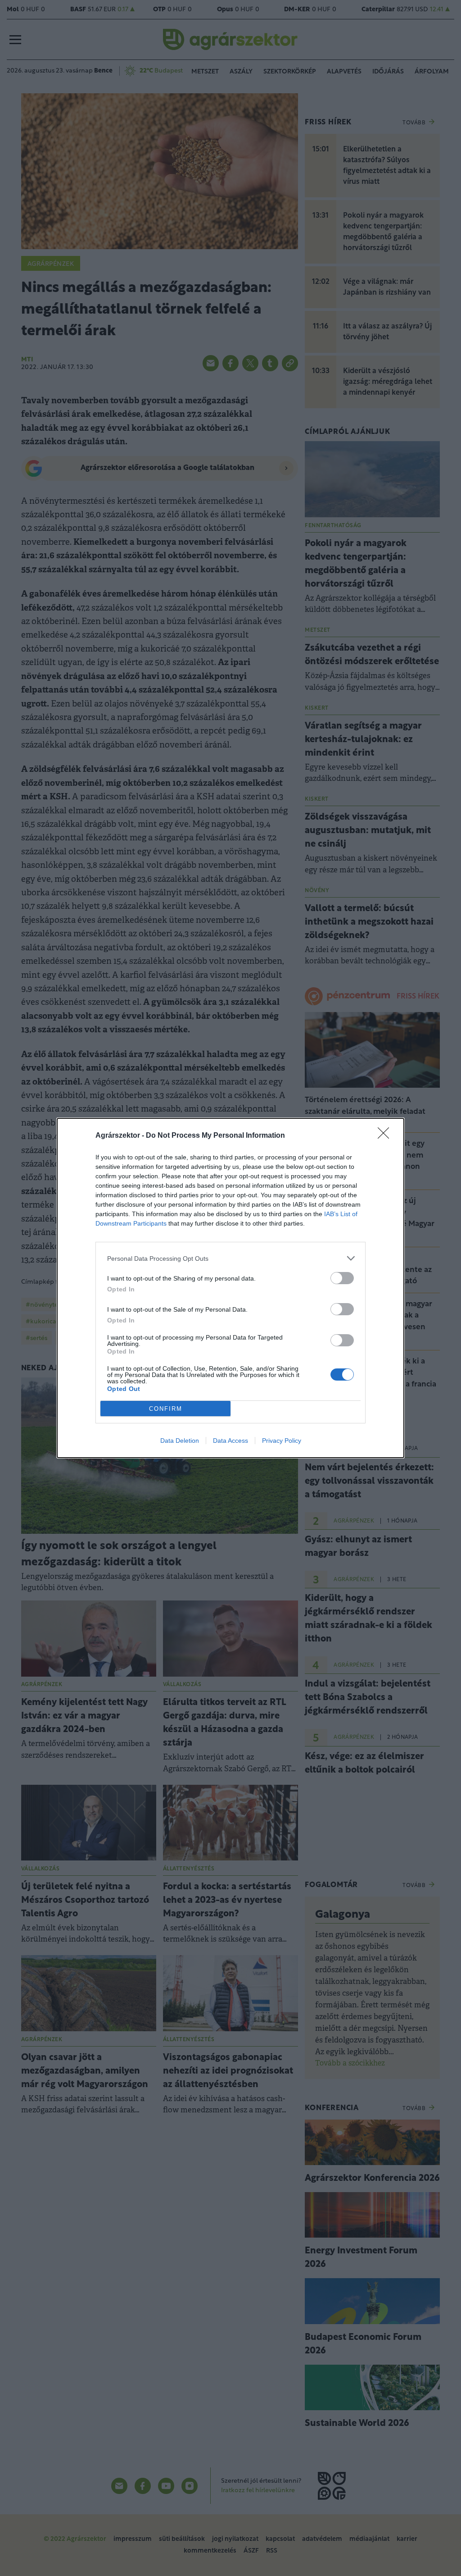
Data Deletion (180, 1441)
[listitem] (230, 1258)
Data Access (230, 1441)
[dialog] (230, 1288)
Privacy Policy (282, 1441)
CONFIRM (166, 1409)
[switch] (342, 1278)
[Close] (386, 1136)
